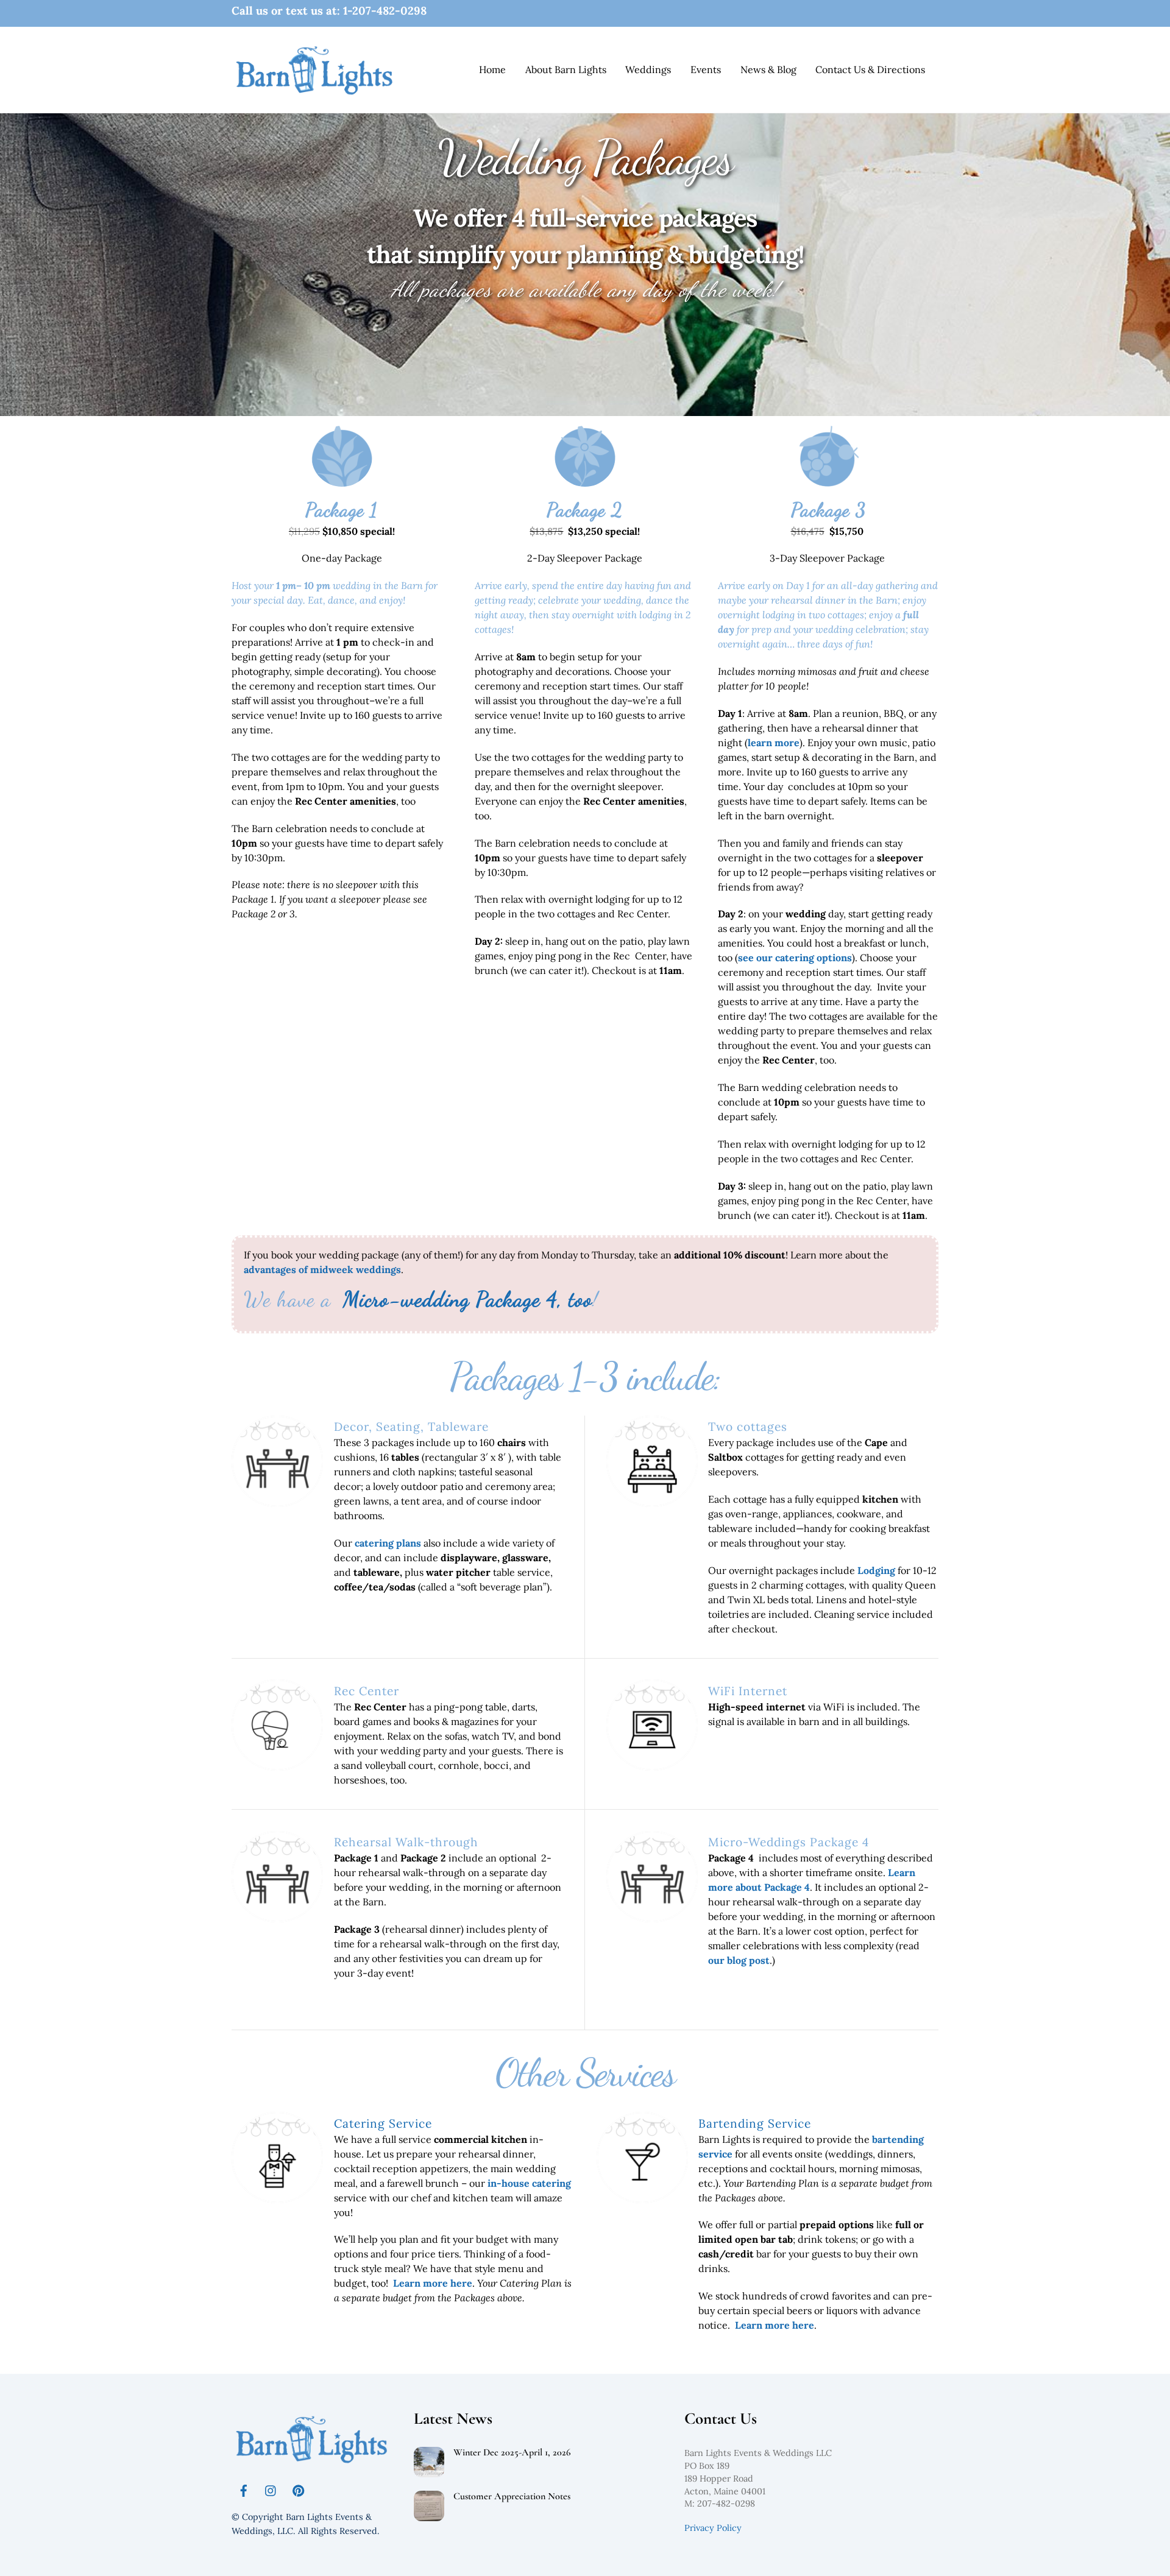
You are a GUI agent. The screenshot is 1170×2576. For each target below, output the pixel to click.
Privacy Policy (713, 2528)
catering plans (388, 1543)
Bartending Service (755, 2123)
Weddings (648, 69)
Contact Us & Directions (870, 69)
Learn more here (433, 2283)
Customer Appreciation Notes (512, 2497)
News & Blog (768, 69)
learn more (774, 743)
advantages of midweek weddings (322, 1269)
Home (492, 69)
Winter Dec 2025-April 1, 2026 (512, 2453)
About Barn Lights (566, 69)
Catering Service (383, 2123)
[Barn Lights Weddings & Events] (314, 92)
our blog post (739, 1960)
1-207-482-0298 (385, 11)
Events (706, 69)
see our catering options (795, 958)
